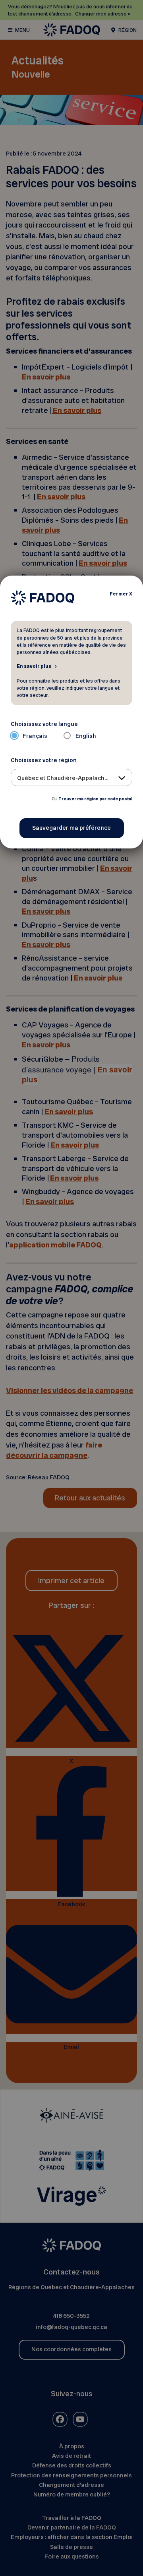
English (86, 736)
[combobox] (72, 777)
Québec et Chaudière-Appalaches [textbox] (64, 778)
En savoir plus (34, 666)
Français (35, 736)
